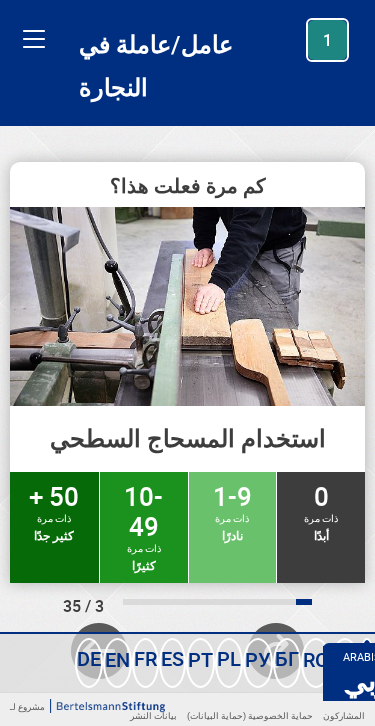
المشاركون (344, 715)
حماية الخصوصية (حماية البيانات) (250, 715)
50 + (54, 511)
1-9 (232, 511)
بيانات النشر (153, 715)
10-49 (143, 526)
